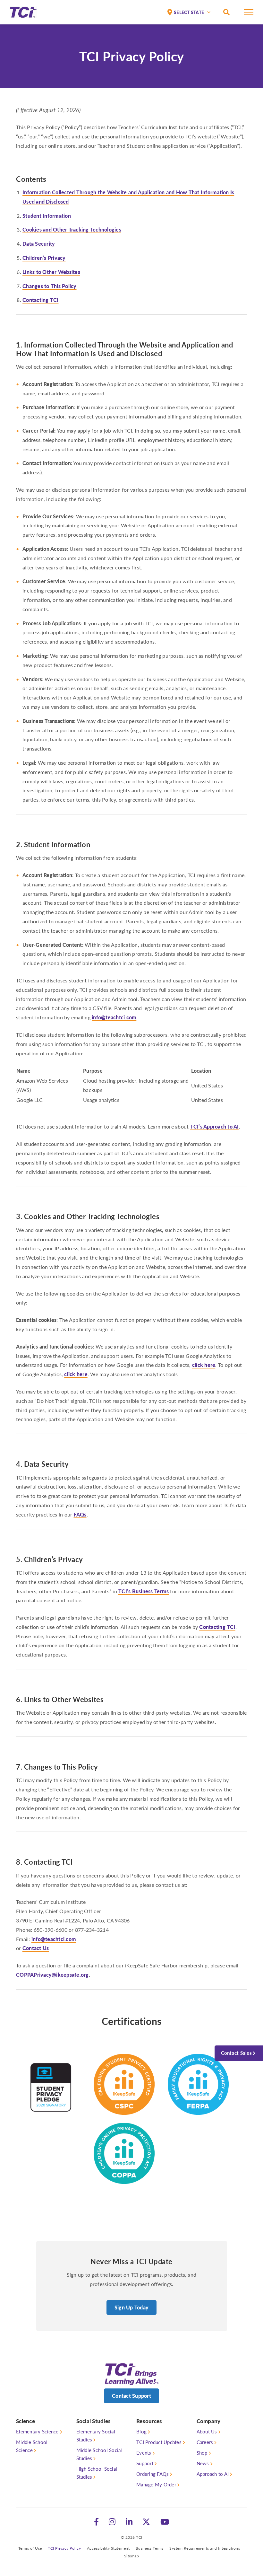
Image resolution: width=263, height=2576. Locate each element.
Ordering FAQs (153, 2474)
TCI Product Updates (159, 2442)
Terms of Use (30, 2548)
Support (145, 2463)
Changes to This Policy (50, 286)
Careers (205, 2442)
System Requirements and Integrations (205, 2548)
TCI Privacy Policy (64, 2548)
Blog (141, 2431)
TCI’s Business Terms (144, 1591)
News (203, 2463)
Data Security (39, 244)
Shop (202, 2453)
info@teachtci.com (114, 1017)
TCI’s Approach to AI (215, 1126)
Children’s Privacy (44, 258)
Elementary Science (37, 2431)
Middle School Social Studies (99, 2454)
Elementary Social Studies (96, 2435)
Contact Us (36, 1948)
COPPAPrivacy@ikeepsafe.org (52, 1975)
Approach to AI (213, 2474)
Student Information (47, 216)
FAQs (80, 1514)
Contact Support (131, 2396)
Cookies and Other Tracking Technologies (72, 229)
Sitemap (132, 2556)
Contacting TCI (41, 300)
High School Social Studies (97, 2473)
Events (144, 2453)
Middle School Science (32, 2446)
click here (204, 1365)
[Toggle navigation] (249, 14)
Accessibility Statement (108, 2548)
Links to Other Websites (51, 272)
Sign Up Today (131, 2307)
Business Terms (150, 2548)
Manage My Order (156, 2484)
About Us (207, 2431)
